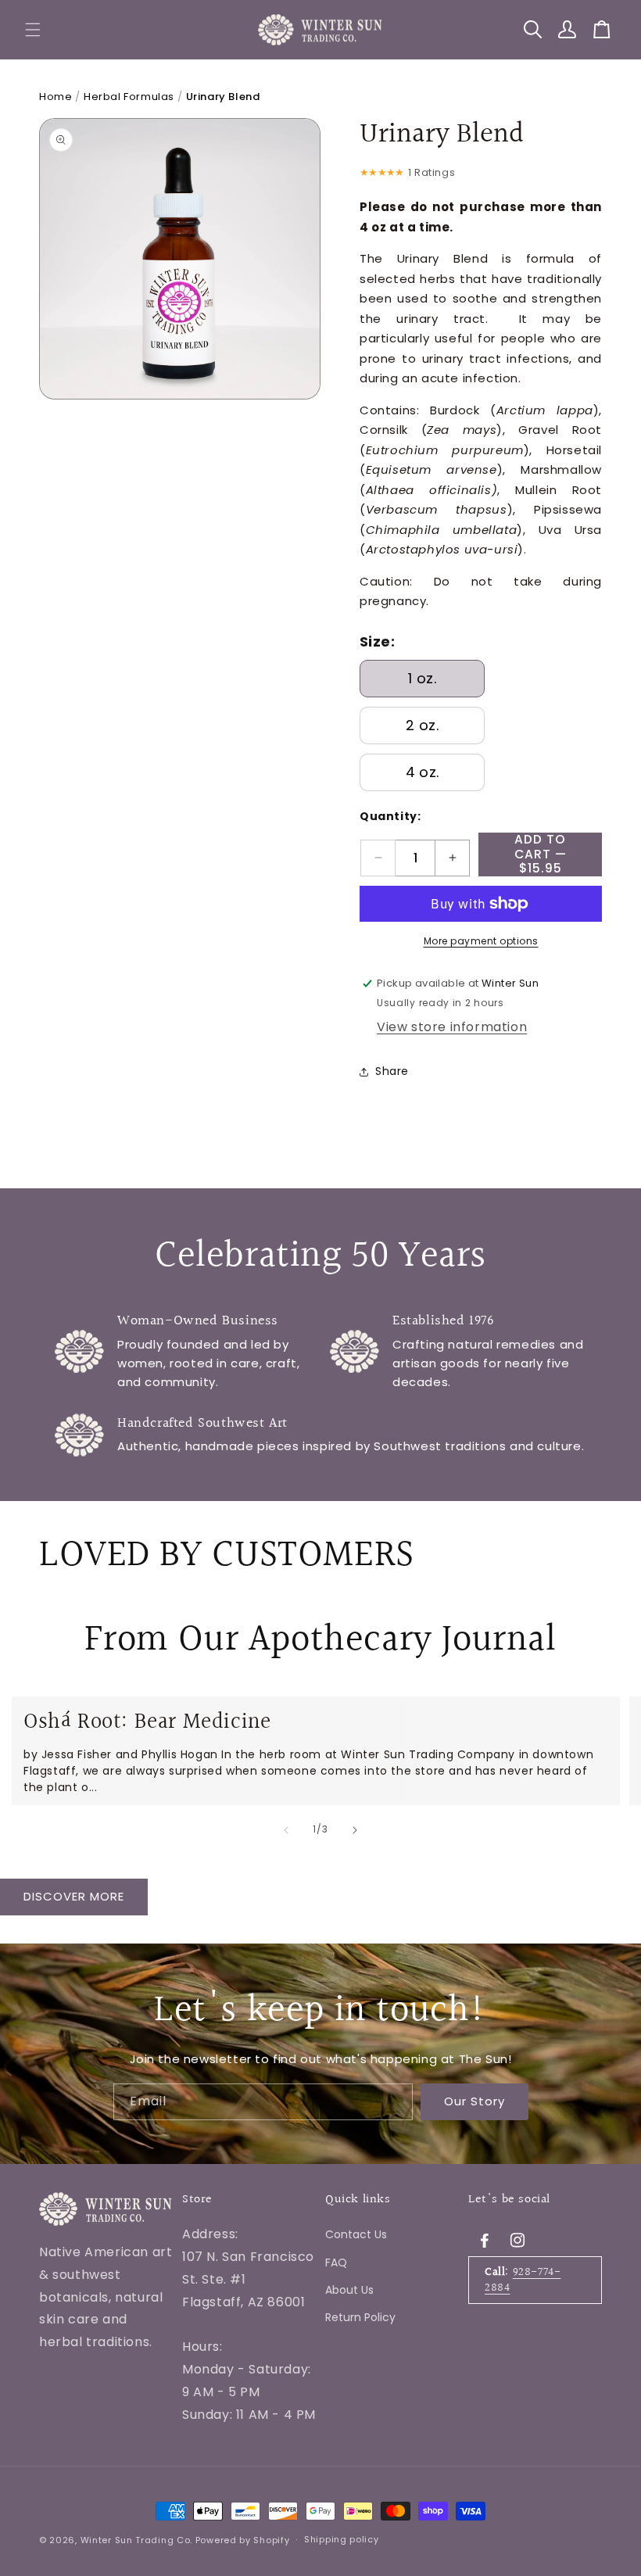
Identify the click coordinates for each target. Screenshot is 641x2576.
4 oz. (423, 772)
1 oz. (422, 678)
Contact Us (356, 2234)
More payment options (481, 941)
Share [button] (392, 1071)
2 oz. (422, 725)
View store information (452, 1027)
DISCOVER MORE (74, 1896)
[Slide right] (355, 1830)
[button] (33, 30)
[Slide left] (286, 1830)
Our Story (474, 2101)
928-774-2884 (523, 2280)
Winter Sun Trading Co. (136, 2540)
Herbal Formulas (129, 97)
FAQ (336, 2263)
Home (56, 97)
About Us (349, 2290)
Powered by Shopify (243, 2540)
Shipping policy (342, 2539)
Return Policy (360, 2317)
